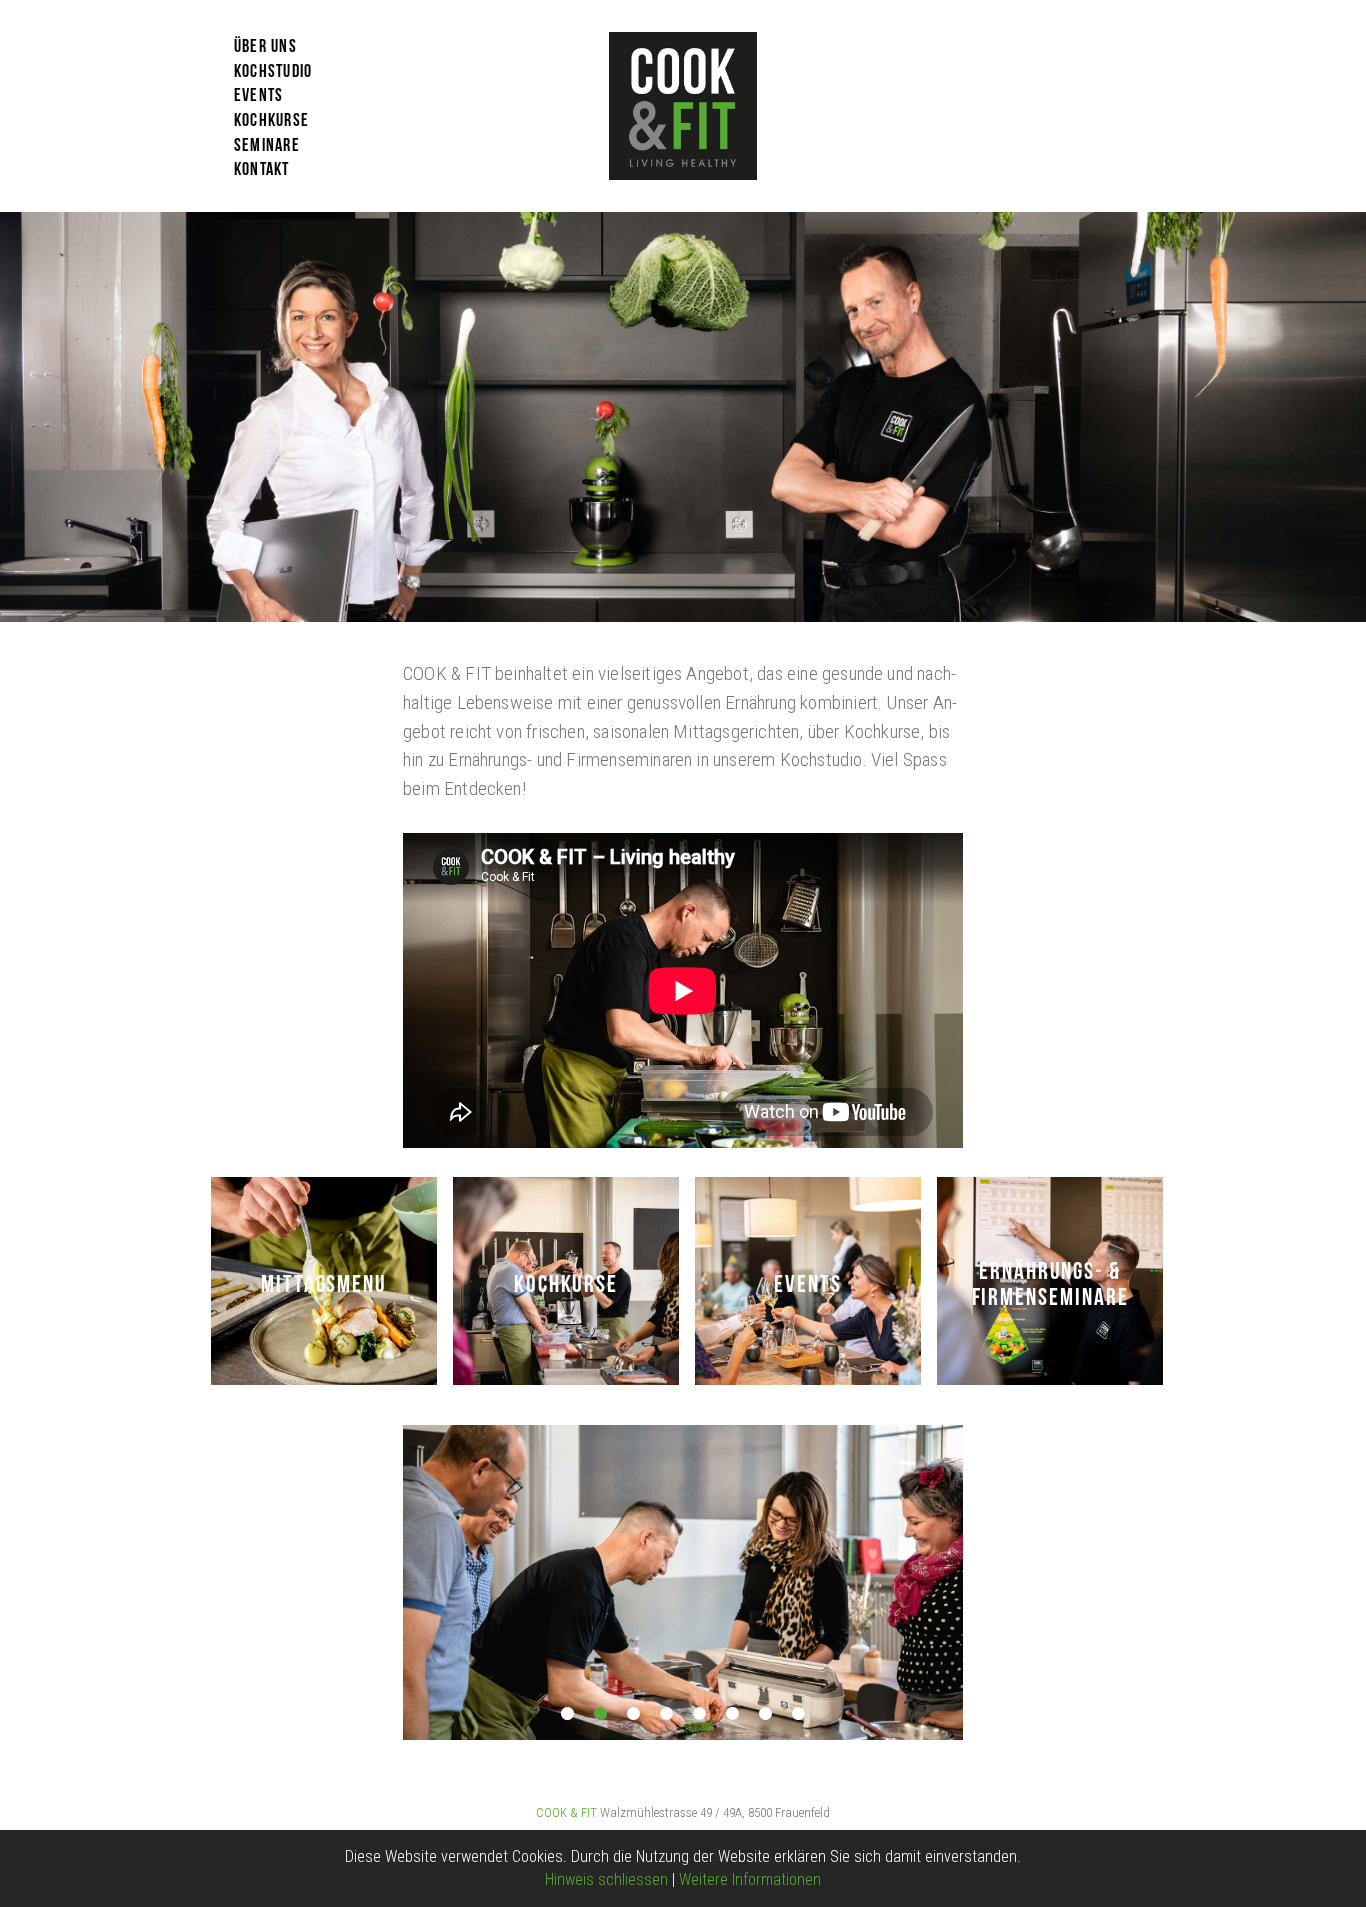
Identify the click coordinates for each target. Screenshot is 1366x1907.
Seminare (267, 143)
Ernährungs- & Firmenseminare (1050, 1281)
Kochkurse (272, 118)
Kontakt (262, 167)
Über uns (265, 44)
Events (259, 93)
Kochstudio (273, 69)
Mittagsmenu (324, 1281)
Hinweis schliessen (606, 1879)
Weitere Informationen (750, 1879)
